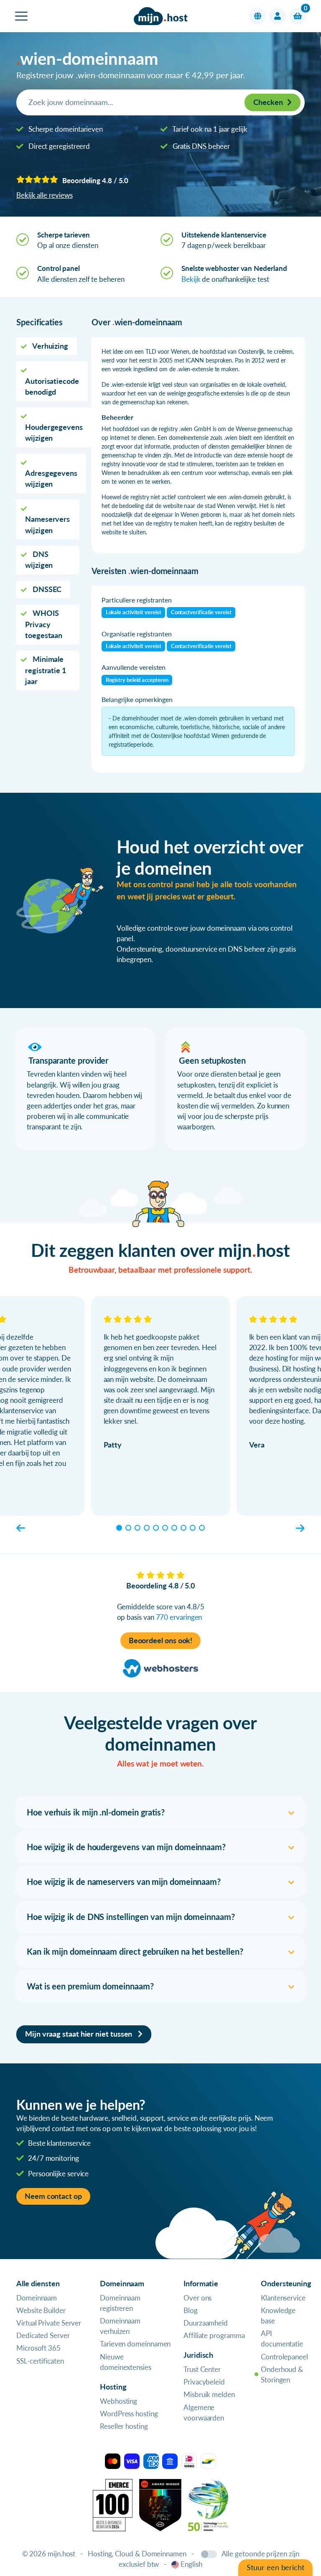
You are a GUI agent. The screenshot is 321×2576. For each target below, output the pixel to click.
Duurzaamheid (206, 2323)
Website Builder (41, 2310)
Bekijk (191, 279)
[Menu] (21, 16)
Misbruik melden (209, 2394)
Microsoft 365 (38, 2348)
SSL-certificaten (40, 2361)
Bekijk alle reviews (44, 195)
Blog (191, 2310)
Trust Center (202, 2369)
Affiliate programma (214, 2335)
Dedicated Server (43, 2335)
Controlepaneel (284, 2357)
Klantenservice (283, 2298)
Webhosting (118, 2401)
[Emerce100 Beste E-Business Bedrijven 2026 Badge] (113, 2504)
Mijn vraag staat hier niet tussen (79, 2034)
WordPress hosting (129, 2414)
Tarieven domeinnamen (135, 2344)
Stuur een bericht (275, 2567)
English (191, 2564)
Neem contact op (53, 2196)
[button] (257, 16)
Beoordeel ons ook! (161, 1640)
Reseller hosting (124, 2426)
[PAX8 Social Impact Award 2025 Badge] (160, 2504)
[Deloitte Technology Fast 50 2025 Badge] (208, 2504)
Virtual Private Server (49, 2323)
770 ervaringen (179, 1617)
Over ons (197, 2298)
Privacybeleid (204, 2382)
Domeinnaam (37, 2298)
